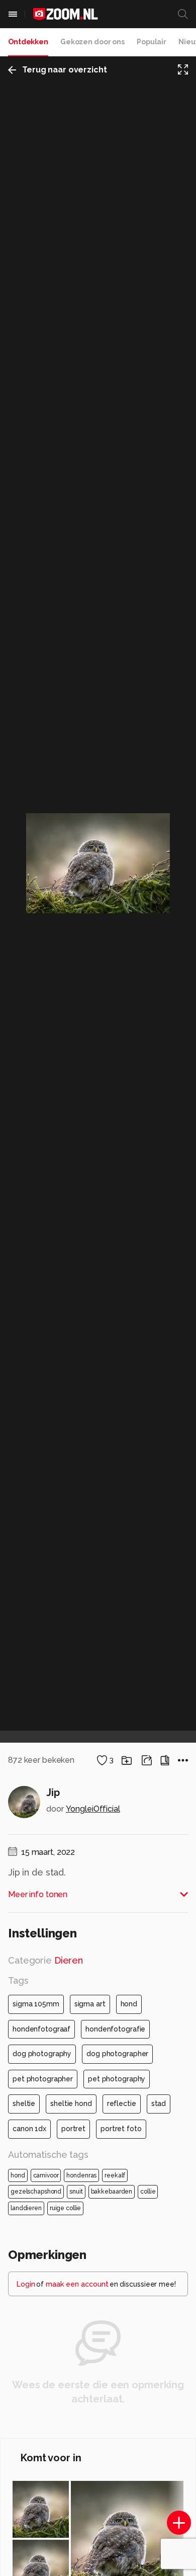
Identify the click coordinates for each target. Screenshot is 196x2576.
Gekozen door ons (92, 42)
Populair (152, 42)
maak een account (77, 2284)
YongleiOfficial (93, 1809)
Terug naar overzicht (65, 70)
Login (26, 2284)
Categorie (45, 1960)
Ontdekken (28, 42)
